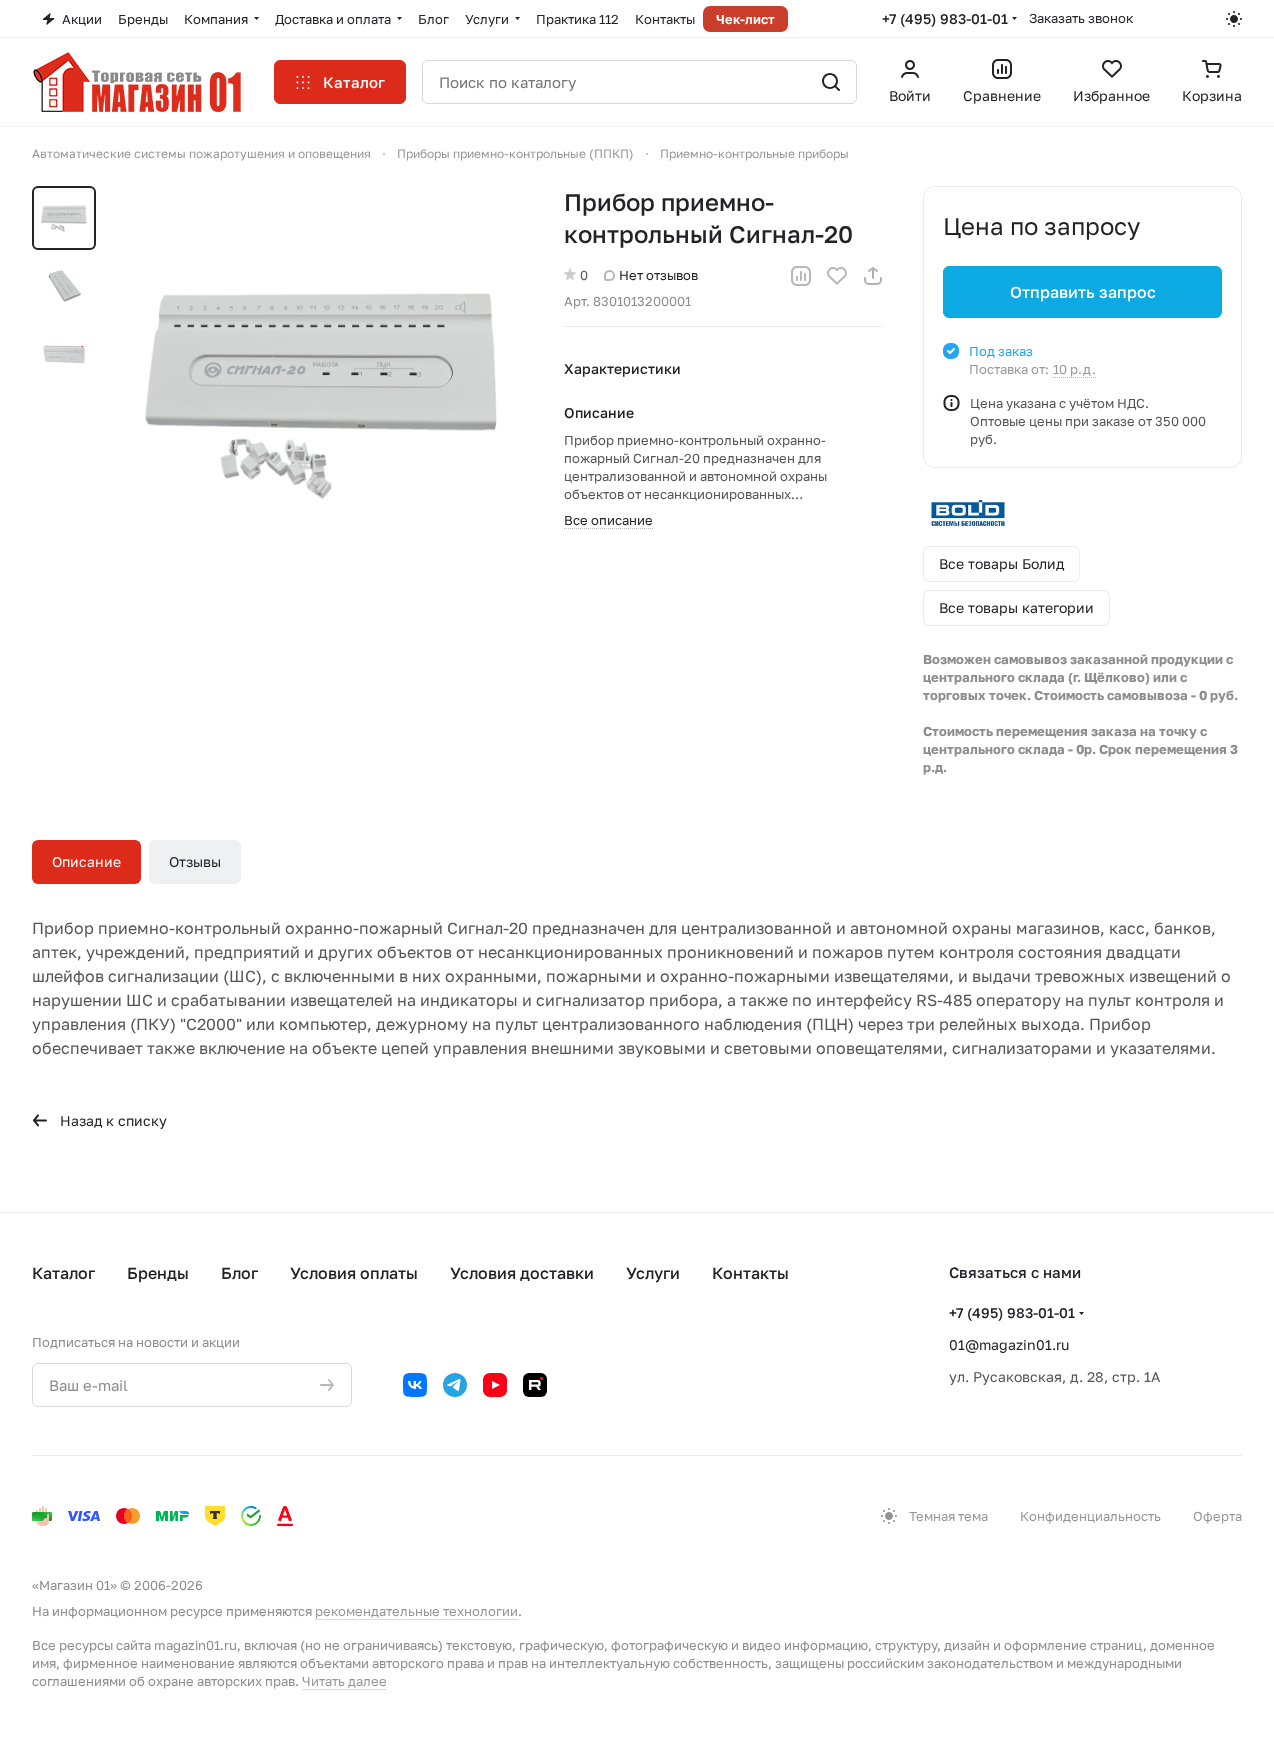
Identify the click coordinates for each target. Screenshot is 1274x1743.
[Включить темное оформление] (1234, 19)
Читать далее (344, 1681)
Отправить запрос (1083, 292)
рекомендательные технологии (416, 1611)
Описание (86, 861)
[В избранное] (837, 276)
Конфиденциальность (1090, 1516)
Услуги (653, 1273)
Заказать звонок (1081, 18)
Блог (239, 1273)
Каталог (63, 1273)
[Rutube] (535, 1385)
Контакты (750, 1273)
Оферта (1217, 1516)
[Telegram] (455, 1385)
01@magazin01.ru (1009, 1344)
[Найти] (831, 82)
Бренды (158, 1273)
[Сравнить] (801, 276)
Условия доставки (522, 1273)
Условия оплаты (354, 1273)
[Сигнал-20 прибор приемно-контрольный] (323, 389)
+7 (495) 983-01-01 (945, 18)
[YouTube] (495, 1385)
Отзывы (195, 861)
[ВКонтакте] (415, 1385)
